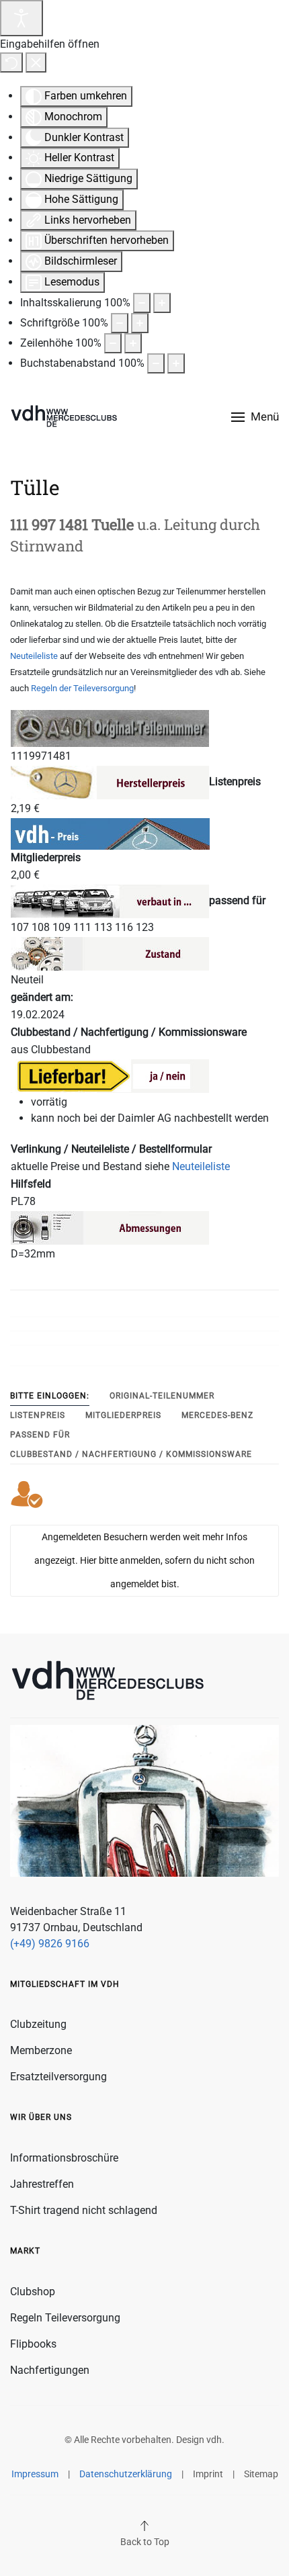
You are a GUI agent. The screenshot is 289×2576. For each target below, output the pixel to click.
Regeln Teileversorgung (65, 2318)
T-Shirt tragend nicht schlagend (84, 2210)
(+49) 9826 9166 (50, 1944)
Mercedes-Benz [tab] (217, 1415)
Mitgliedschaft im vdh (65, 1984)
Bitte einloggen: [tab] (50, 1396)
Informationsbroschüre (64, 2158)
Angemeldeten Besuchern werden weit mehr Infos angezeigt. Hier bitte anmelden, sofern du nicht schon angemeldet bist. (144, 1560)
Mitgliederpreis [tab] (123, 1415)
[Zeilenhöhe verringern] (113, 343)
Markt (25, 2251)
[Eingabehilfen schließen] (36, 62)
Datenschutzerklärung (126, 2474)
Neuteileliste (34, 656)
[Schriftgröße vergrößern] (140, 323)
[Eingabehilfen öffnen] (22, 18)
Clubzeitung (38, 2024)
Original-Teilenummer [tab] (162, 1396)
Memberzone (41, 2050)
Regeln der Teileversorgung (82, 688)
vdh (214, 2440)
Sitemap (261, 2474)
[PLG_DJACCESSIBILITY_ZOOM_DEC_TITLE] (142, 303)
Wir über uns (41, 2117)
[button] (255, 417)
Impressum (35, 2474)
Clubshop (33, 2292)
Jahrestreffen (42, 2184)
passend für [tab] (40, 1435)
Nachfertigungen (50, 2370)
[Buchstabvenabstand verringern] (156, 363)
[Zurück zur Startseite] (64, 417)
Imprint (208, 2474)
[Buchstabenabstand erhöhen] (176, 363)
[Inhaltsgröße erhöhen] (162, 303)
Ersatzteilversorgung (58, 2077)
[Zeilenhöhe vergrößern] (133, 343)
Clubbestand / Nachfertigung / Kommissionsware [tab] (131, 1454)
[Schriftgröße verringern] (120, 323)
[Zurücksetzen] (11, 62)
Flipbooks (33, 2344)
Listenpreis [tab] (38, 1415)
